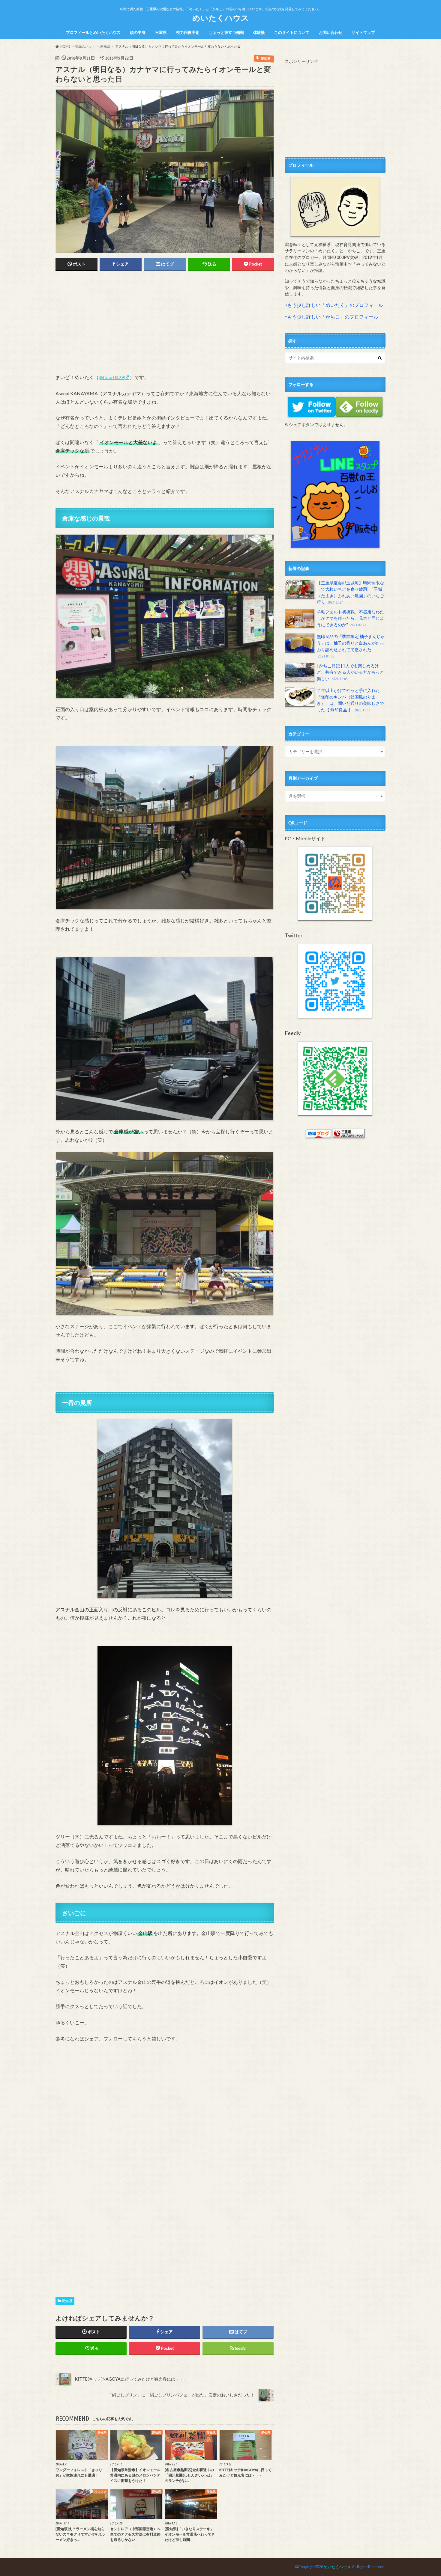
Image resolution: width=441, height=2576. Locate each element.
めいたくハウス (221, 18)
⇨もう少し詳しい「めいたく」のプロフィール (334, 305)
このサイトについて (292, 32)
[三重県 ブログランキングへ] (349, 1135)
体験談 (259, 32)
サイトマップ (363, 32)
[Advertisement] (165, 322)
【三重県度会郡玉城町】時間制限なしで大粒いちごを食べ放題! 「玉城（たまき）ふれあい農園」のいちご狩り (350, 592)
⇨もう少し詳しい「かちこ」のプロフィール (331, 317)
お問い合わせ (331, 32)
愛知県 (67, 2301)
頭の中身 (138, 32)
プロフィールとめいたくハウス (93, 32)
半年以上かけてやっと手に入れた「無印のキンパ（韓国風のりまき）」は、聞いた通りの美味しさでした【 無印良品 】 (350, 700)
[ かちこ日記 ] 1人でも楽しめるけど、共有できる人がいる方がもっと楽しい (350, 672)
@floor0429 (111, 377)
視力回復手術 (188, 32)
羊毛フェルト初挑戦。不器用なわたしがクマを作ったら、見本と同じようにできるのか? (350, 618)
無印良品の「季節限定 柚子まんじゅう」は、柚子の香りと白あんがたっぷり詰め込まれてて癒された (351, 646)
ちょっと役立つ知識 (226, 32)
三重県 (161, 32)
